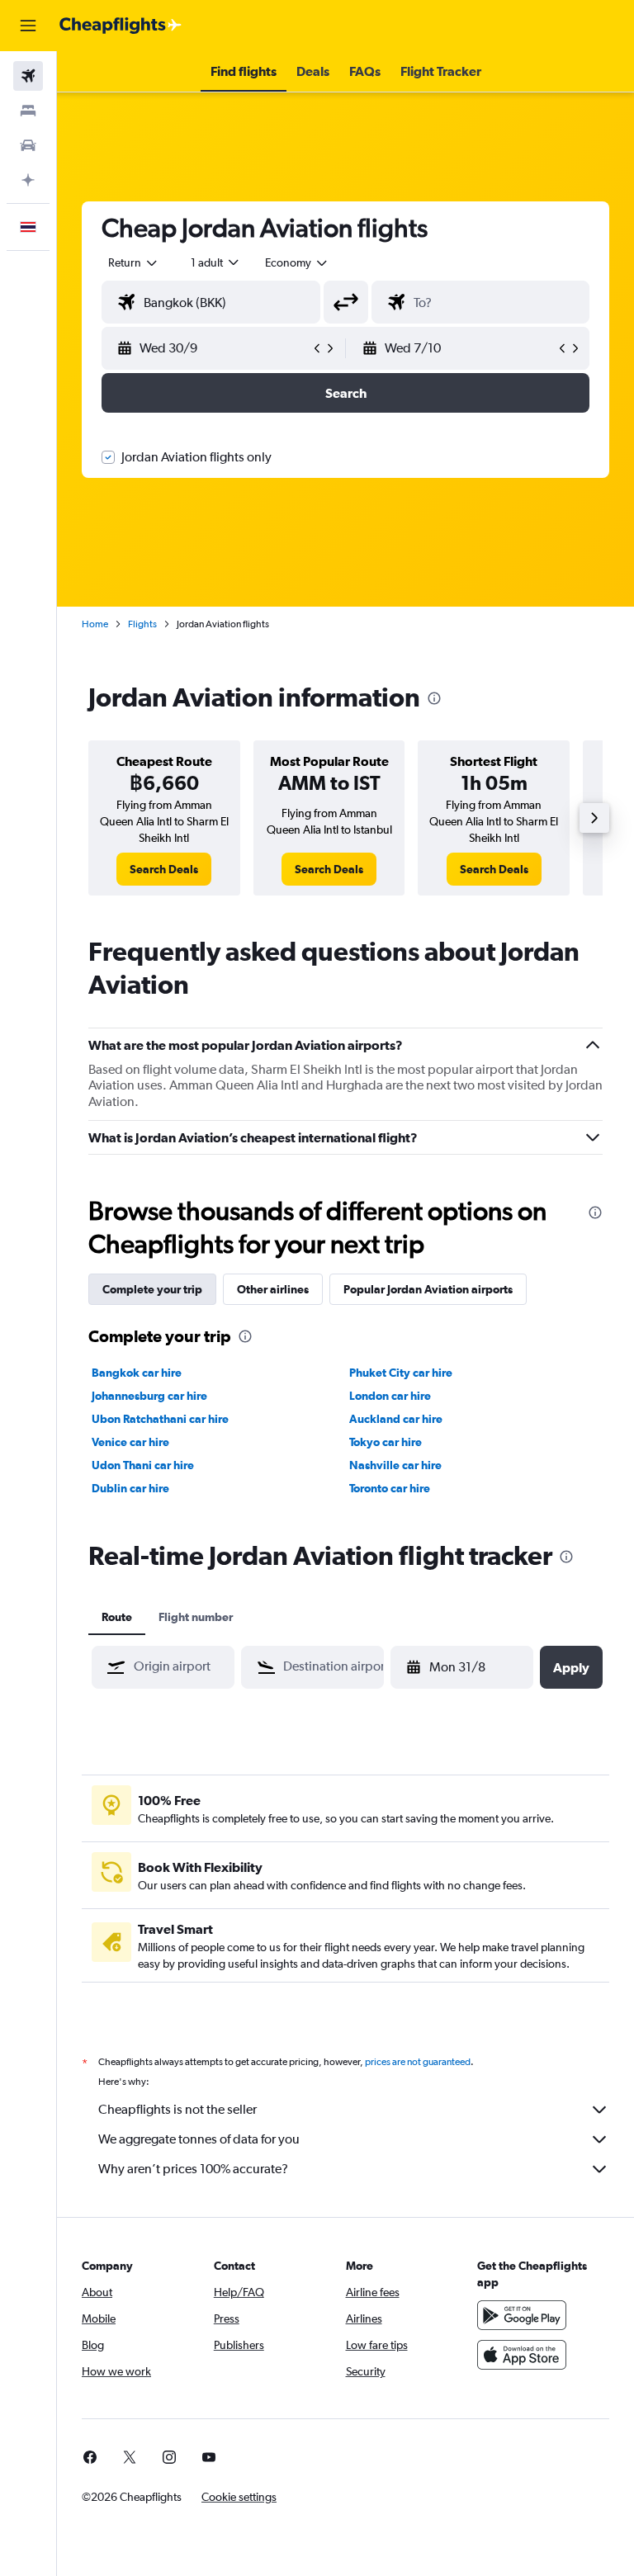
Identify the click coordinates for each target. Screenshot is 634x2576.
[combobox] (297, 262)
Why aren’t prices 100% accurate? (193, 2169)
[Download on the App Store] (522, 2355)
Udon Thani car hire (143, 1465)
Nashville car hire (395, 1465)
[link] (164, 869)
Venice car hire (130, 1442)
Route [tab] (117, 1617)
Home (95, 624)
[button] (28, 26)
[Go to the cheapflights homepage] (121, 26)
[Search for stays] (28, 111)
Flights (142, 624)
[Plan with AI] (28, 180)
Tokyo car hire (386, 1442)
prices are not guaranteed (418, 2062)
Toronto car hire (390, 1488)
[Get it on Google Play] (522, 2315)
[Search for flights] (28, 76)
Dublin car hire (130, 1488)
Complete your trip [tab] (152, 1289)
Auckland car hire (396, 1419)
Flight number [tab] (196, 1617)
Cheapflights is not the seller (177, 2109)
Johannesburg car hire (149, 1396)
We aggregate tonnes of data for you (199, 2139)
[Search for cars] (28, 145)
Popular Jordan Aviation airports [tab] (428, 1289)
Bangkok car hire (137, 1373)
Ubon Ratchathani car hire (160, 1419)
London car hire (390, 1396)
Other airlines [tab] (273, 1289)
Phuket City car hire (401, 1373)
